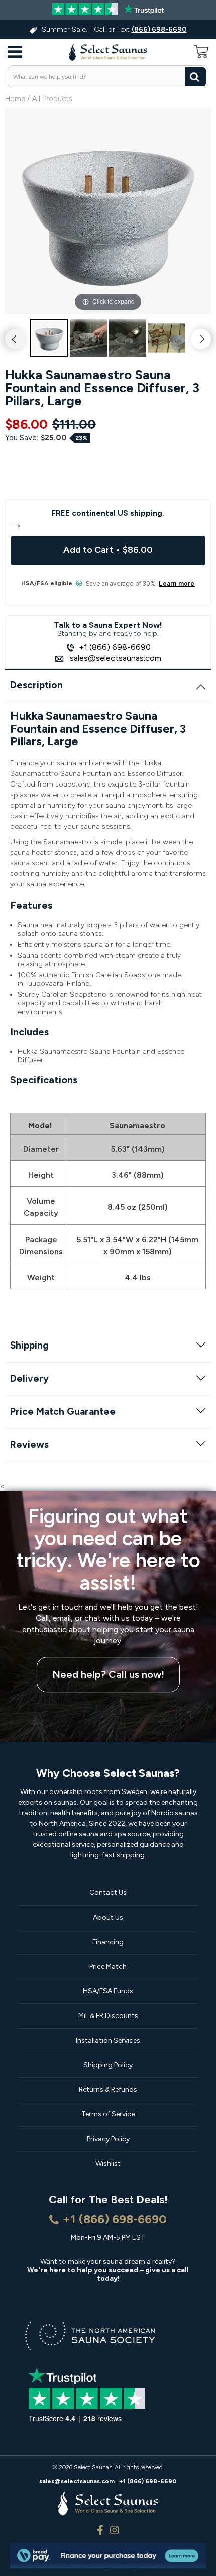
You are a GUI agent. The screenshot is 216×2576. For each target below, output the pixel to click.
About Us (108, 1917)
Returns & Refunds (108, 2090)
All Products (52, 99)
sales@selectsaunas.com (115, 658)
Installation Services (108, 2040)
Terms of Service (108, 2114)
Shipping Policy (108, 2065)
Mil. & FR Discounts (108, 2016)
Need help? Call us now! (108, 1674)
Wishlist (108, 2163)
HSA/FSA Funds (108, 1991)
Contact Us (108, 1893)
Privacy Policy (108, 2139)
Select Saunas (93, 2467)
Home (15, 99)
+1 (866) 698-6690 (115, 647)
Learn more (177, 584)
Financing (108, 1942)
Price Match (108, 1967)
